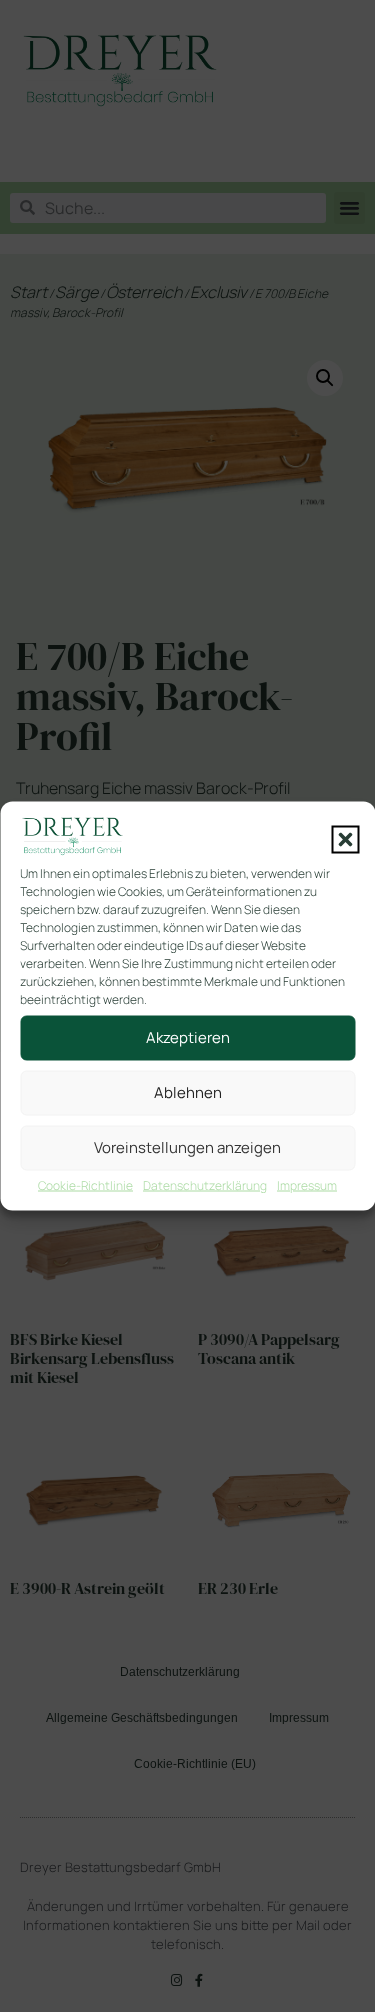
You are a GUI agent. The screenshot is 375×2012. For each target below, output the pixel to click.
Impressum (307, 1184)
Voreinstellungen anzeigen (187, 1147)
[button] (345, 839)
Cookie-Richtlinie (85, 1184)
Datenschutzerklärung (205, 1184)
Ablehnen (188, 1092)
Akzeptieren (188, 1037)
